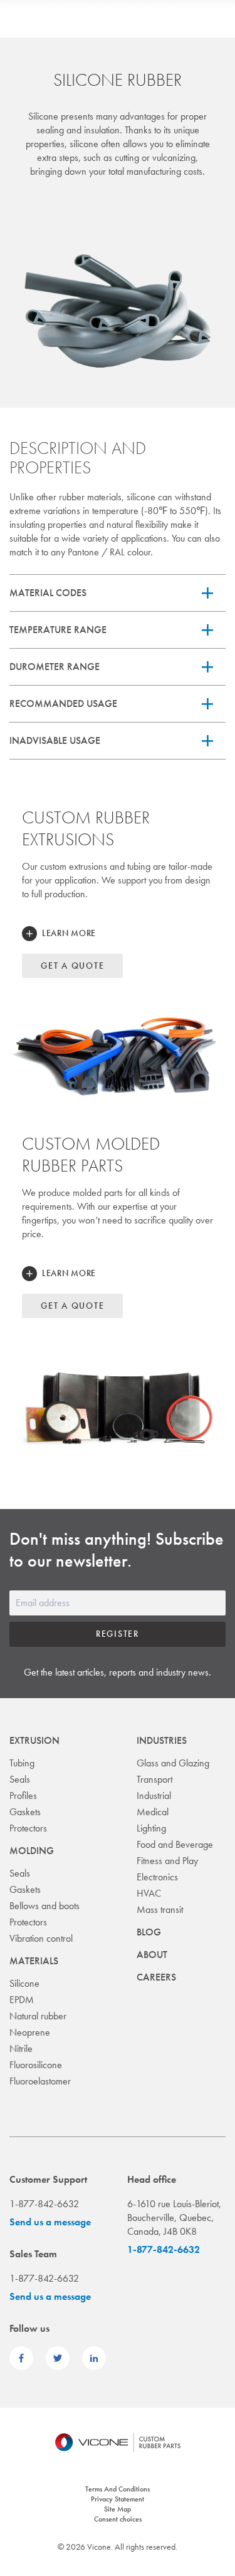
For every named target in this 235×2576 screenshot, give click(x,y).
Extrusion (34, 1740)
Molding (32, 1851)
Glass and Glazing (173, 1763)
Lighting (151, 1828)
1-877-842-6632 (164, 2249)
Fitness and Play (167, 1861)
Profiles (23, 1795)
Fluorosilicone (36, 2065)
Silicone (24, 1983)
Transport (154, 1779)
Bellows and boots (44, 1906)
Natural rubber (38, 2016)
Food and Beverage (175, 1844)
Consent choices (118, 2519)
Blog (149, 1932)
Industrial (154, 1795)
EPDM (22, 2000)
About (152, 1955)
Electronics (157, 1877)
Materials (34, 1961)
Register (118, 1634)
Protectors (28, 1828)
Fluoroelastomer (40, 2081)
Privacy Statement (118, 2499)
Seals (20, 1779)
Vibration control (41, 1938)
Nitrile (21, 2048)
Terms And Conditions (118, 2489)
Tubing (22, 1763)
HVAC (149, 1893)
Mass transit (160, 1909)
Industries (162, 1740)
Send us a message (50, 2222)
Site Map (118, 2509)
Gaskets (25, 1812)
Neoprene (30, 2032)
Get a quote (72, 966)
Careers (156, 1977)
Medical (153, 1812)
